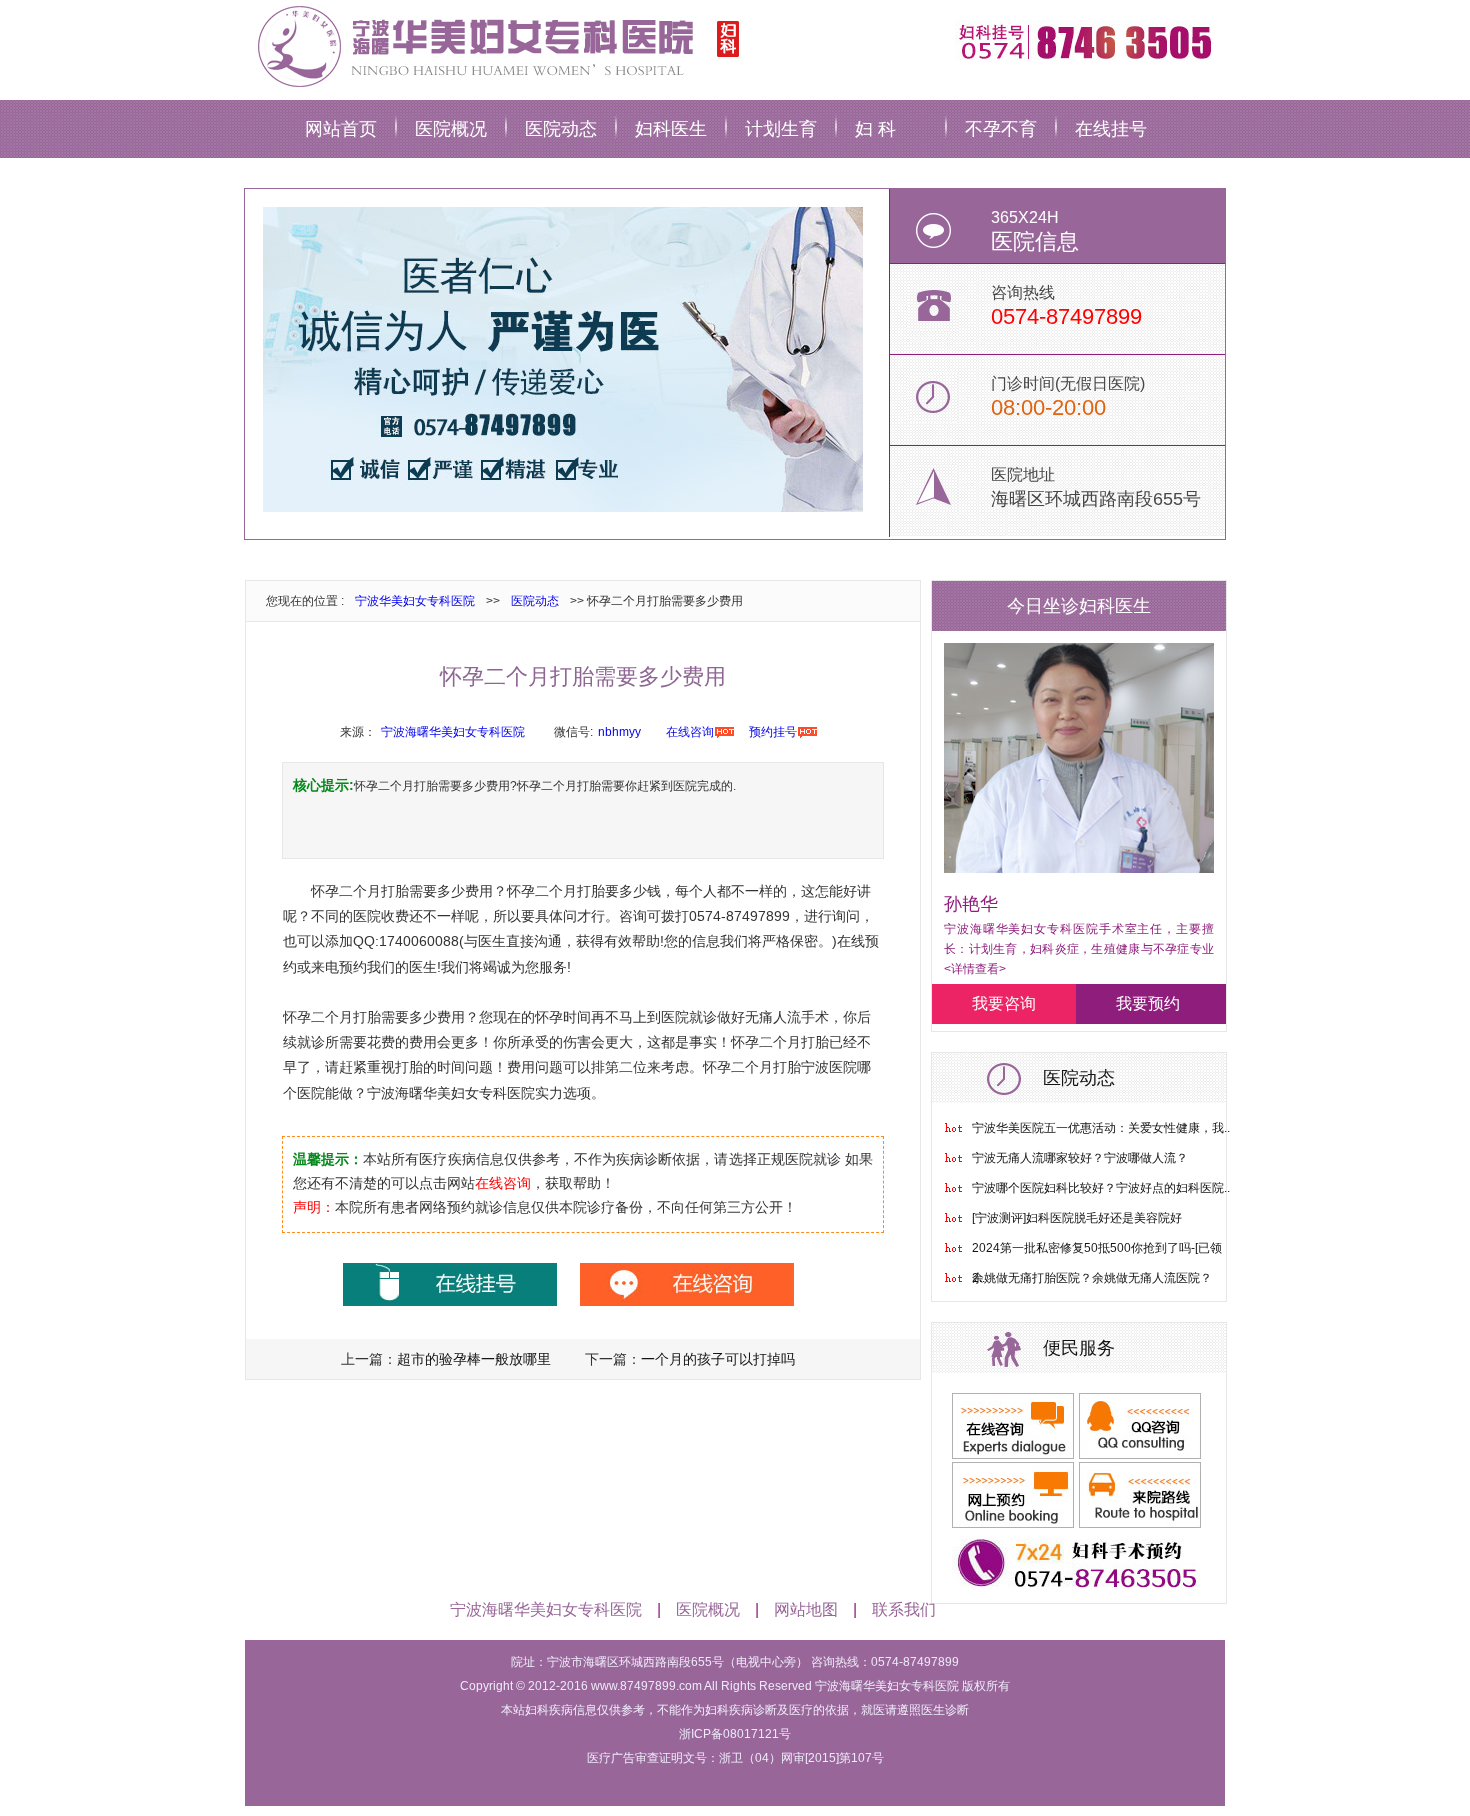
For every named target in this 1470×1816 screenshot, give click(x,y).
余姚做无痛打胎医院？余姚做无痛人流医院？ (1092, 1278)
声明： (314, 1207)
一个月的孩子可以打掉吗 (718, 1359)
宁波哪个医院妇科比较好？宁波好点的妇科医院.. (1101, 1188)
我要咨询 (1004, 1003)
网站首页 (341, 129)
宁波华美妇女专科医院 (415, 601)
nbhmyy (619, 732)
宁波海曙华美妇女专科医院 (453, 732)
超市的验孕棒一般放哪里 (474, 1359)
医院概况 (451, 129)
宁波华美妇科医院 (495, 45)
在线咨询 (690, 732)
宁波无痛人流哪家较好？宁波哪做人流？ (1080, 1158)
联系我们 (904, 1609)
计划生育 (781, 129)
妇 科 (875, 129)
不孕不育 (1001, 129)
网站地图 (806, 1609)
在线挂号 (1111, 129)
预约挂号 (773, 732)
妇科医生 (671, 129)
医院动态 (561, 129)
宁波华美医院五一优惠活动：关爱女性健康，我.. (1101, 1128)
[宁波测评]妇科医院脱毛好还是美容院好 (1077, 1218)
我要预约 (1148, 1003)
